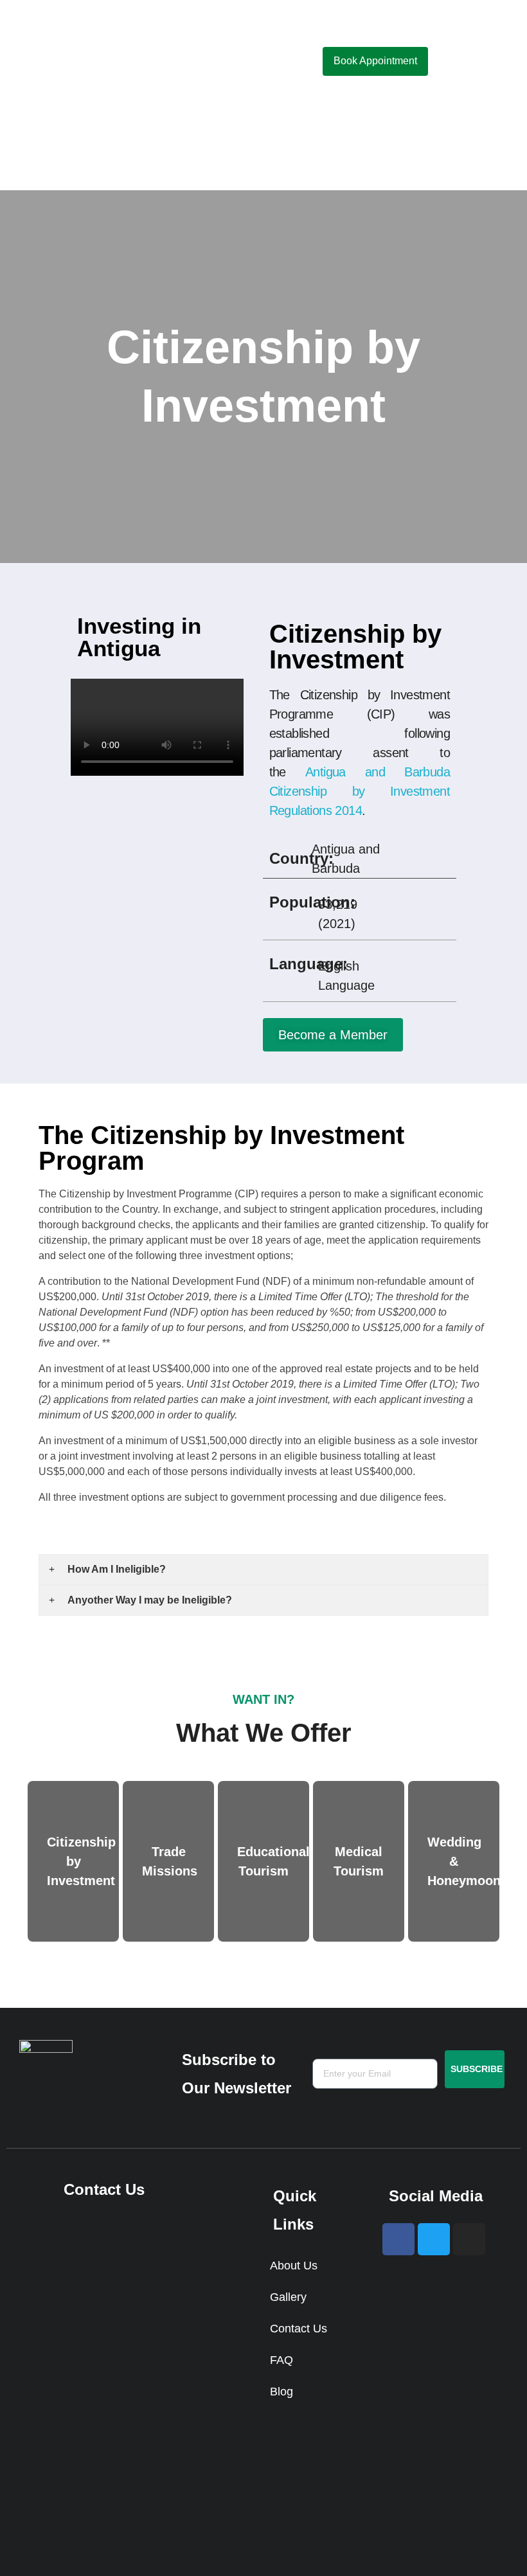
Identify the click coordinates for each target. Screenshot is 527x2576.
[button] (244, 62)
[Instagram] (469, 2239)
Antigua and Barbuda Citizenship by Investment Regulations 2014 (360, 791)
